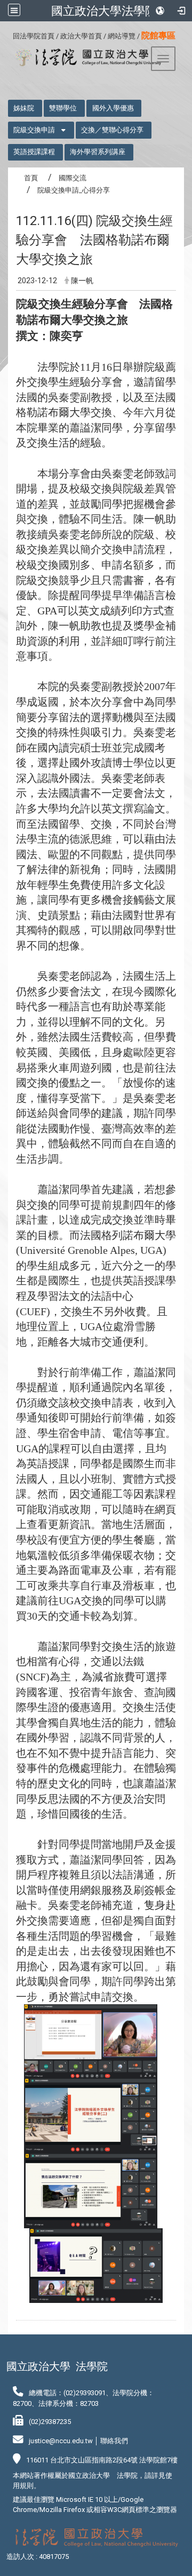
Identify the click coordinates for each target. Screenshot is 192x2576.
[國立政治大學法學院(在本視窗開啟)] (85, 58)
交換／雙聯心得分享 (112, 130)
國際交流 (73, 178)
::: (9, 34)
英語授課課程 (34, 152)
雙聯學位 (63, 108)
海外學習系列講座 (98, 152)
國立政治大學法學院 (104, 11)
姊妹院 (24, 108)
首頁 (31, 178)
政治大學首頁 (81, 36)
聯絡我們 (114, 2441)
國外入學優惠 (113, 108)
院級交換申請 (34, 130)
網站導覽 (122, 36)
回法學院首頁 (34, 36)
